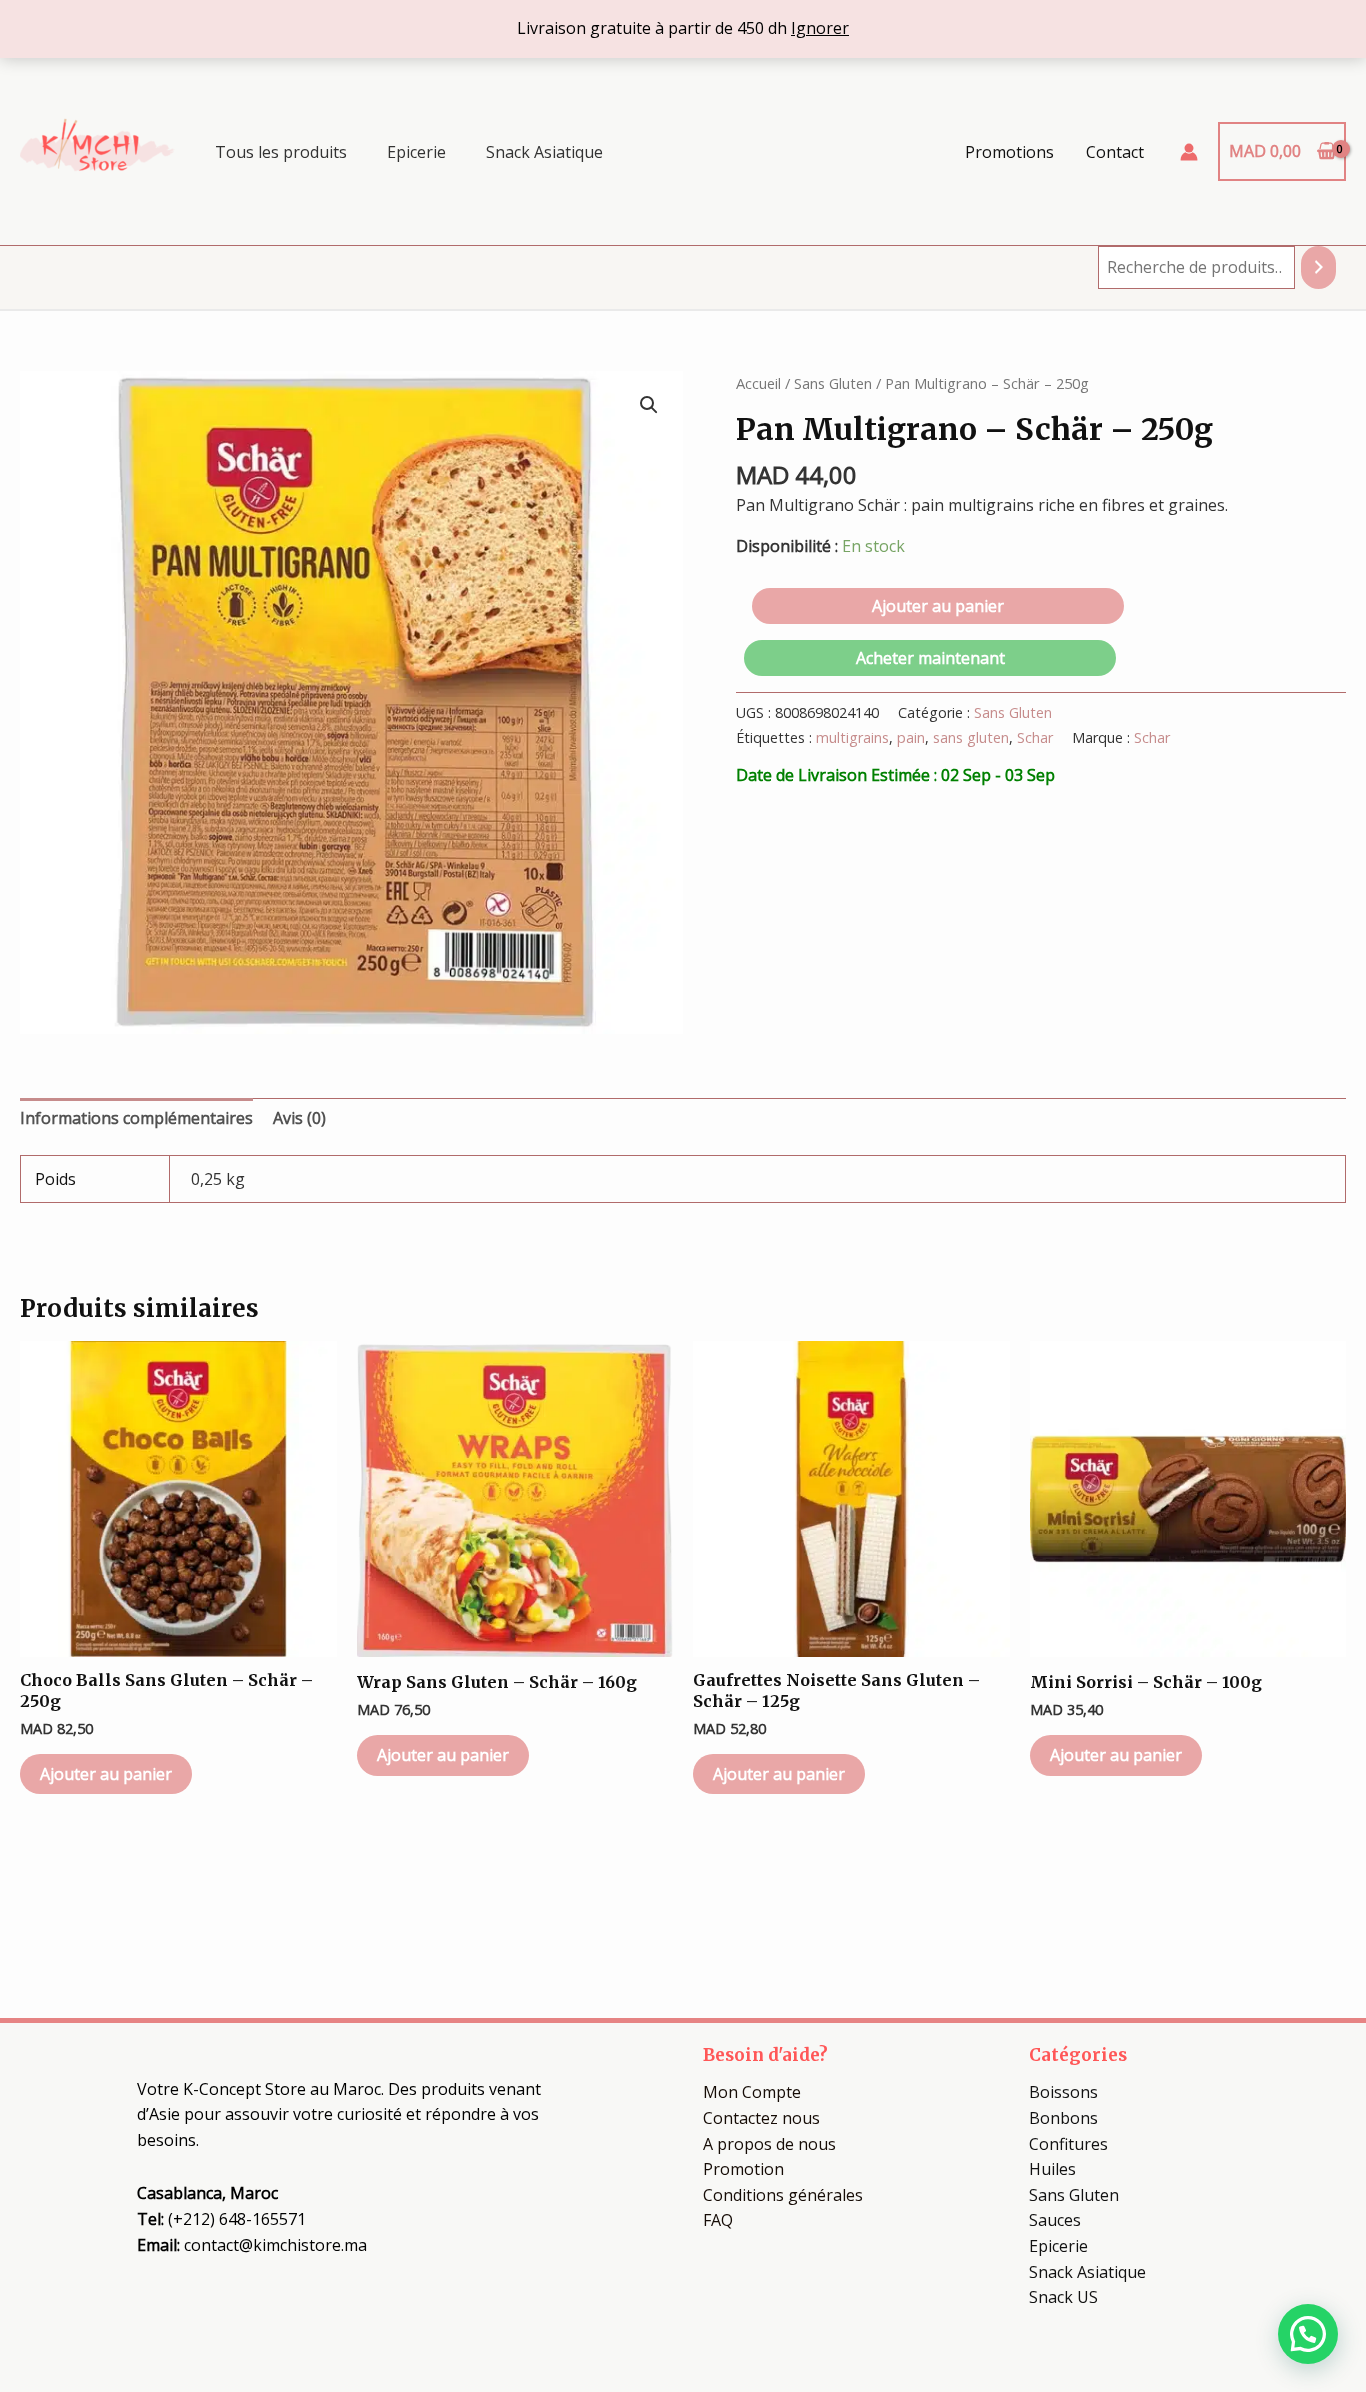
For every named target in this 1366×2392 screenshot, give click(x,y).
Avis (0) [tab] (299, 1118)
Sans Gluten (833, 383)
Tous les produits (281, 152)
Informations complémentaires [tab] (136, 1118)
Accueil (758, 383)
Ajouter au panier (938, 606)
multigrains (852, 737)
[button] (649, 405)
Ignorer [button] (820, 28)
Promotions (1009, 152)
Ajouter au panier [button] (106, 1774)
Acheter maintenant (930, 658)
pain (911, 737)
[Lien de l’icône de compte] (1189, 152)
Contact (1115, 152)
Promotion (743, 2169)
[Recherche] (1318, 267)
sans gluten (971, 737)
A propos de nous (769, 2144)
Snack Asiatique (544, 152)
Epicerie (416, 152)
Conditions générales (783, 2195)
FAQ (718, 2220)
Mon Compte (752, 2092)
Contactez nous (761, 2118)
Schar (1035, 737)
